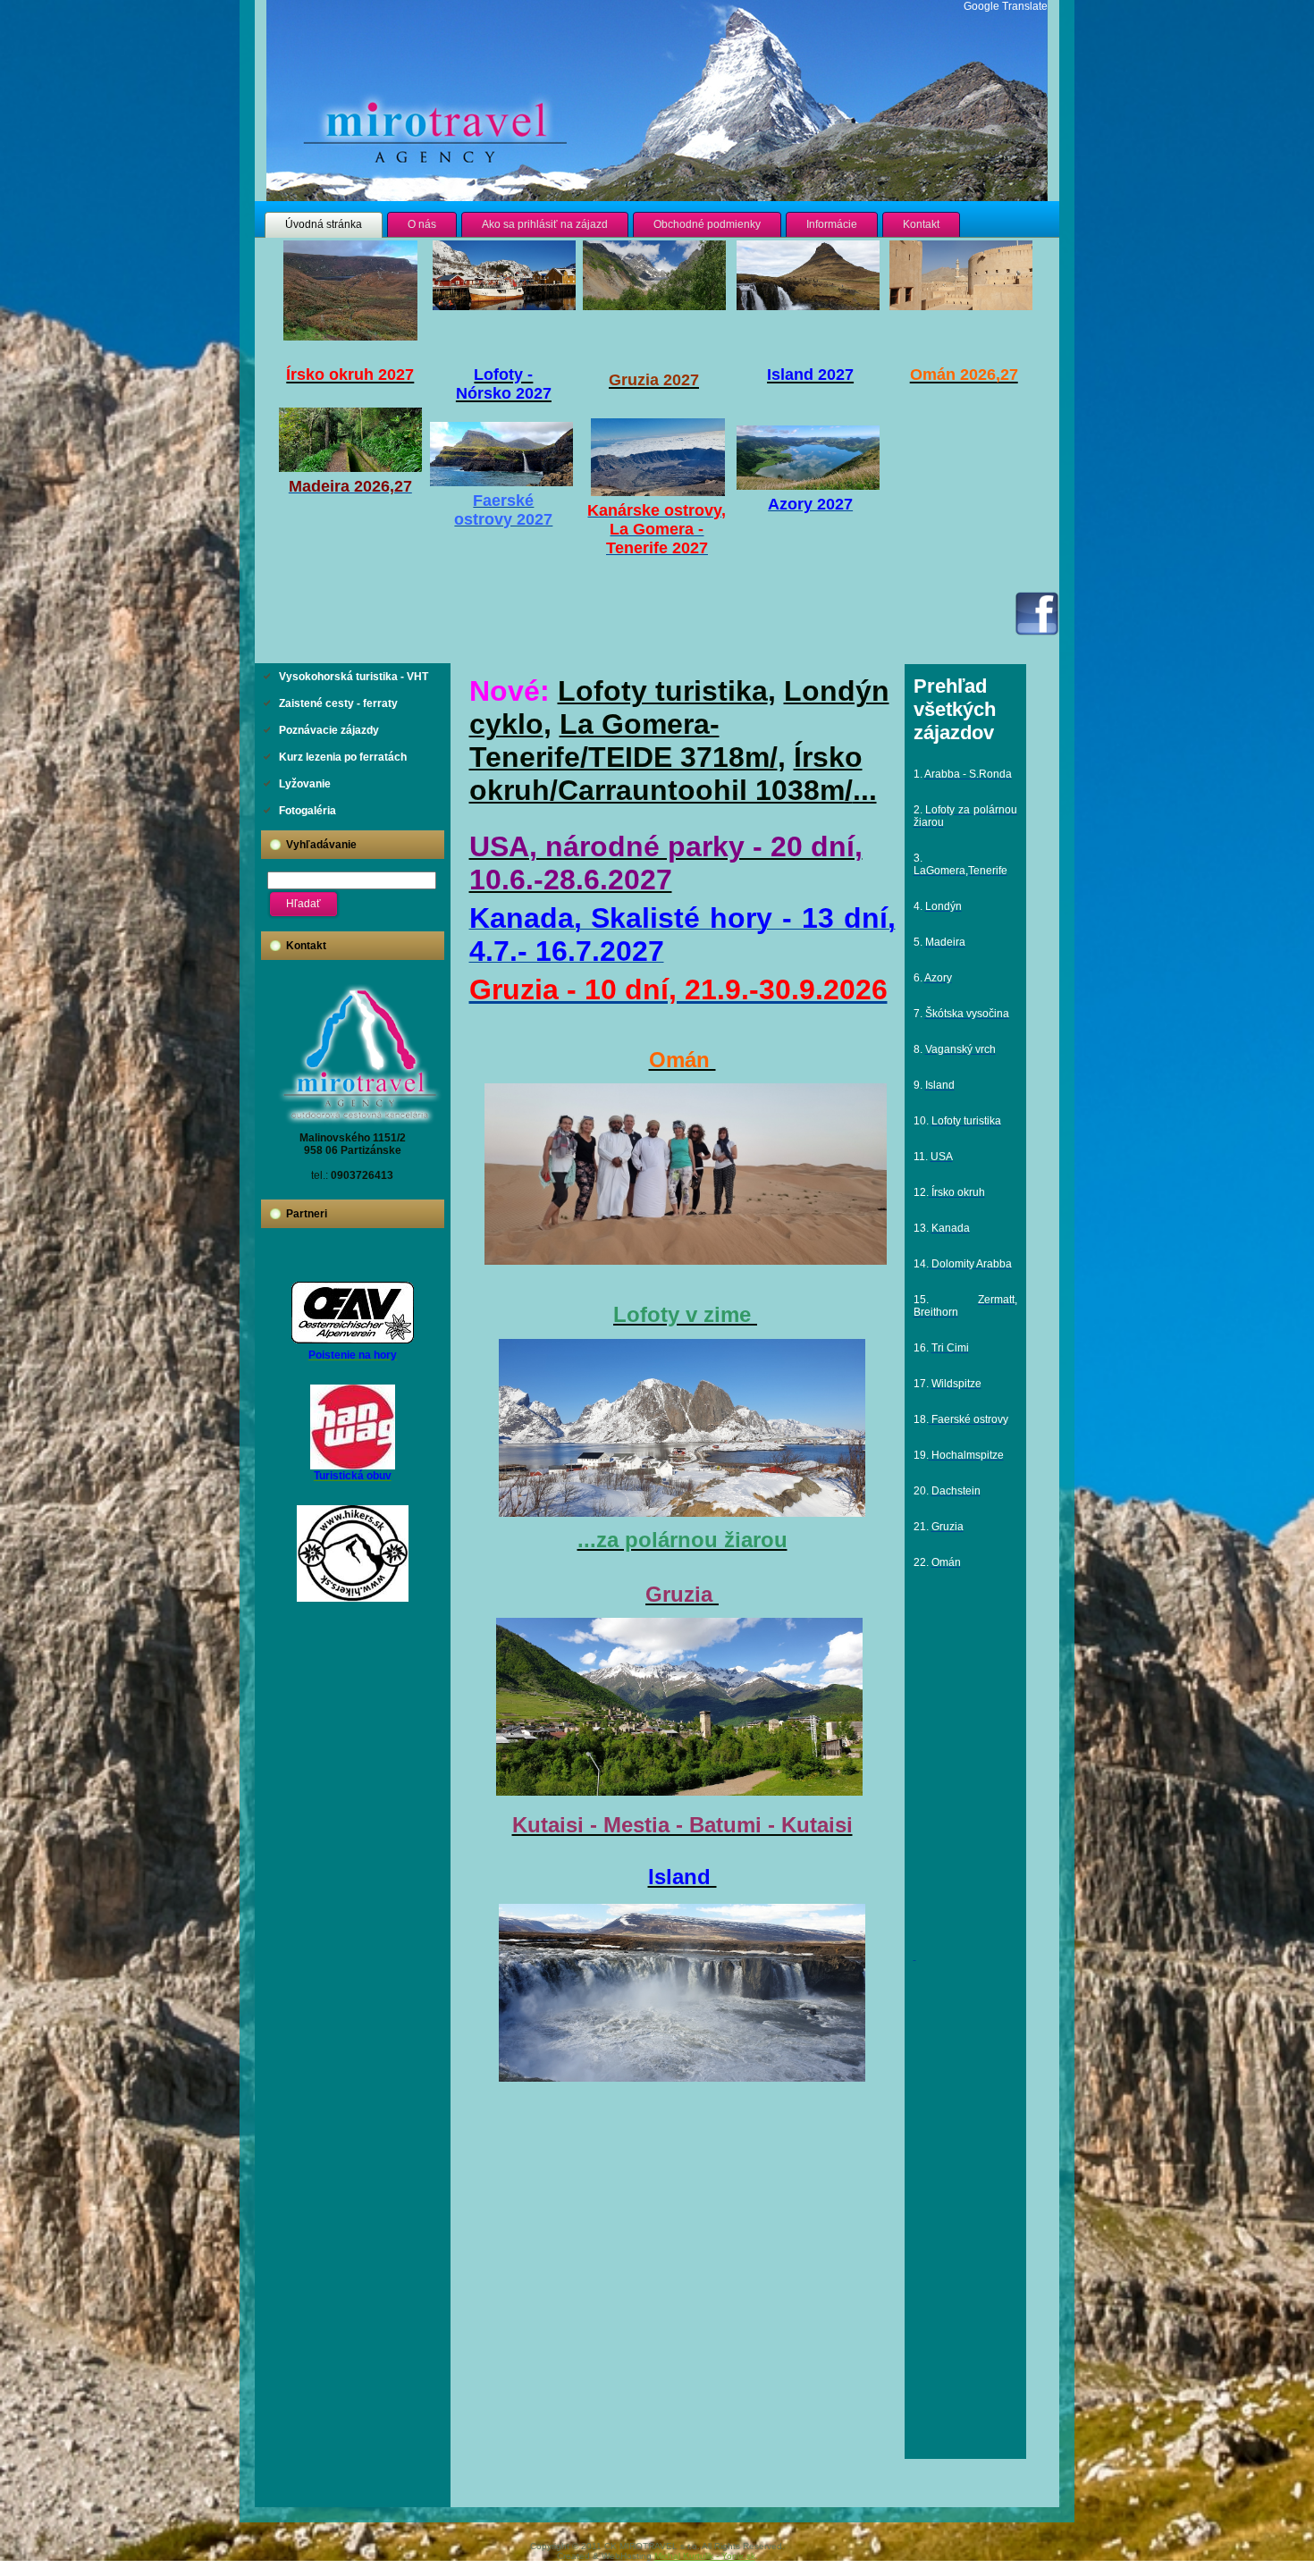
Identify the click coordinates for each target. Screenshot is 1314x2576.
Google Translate (1006, 6)
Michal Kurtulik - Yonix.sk (705, 2556)
